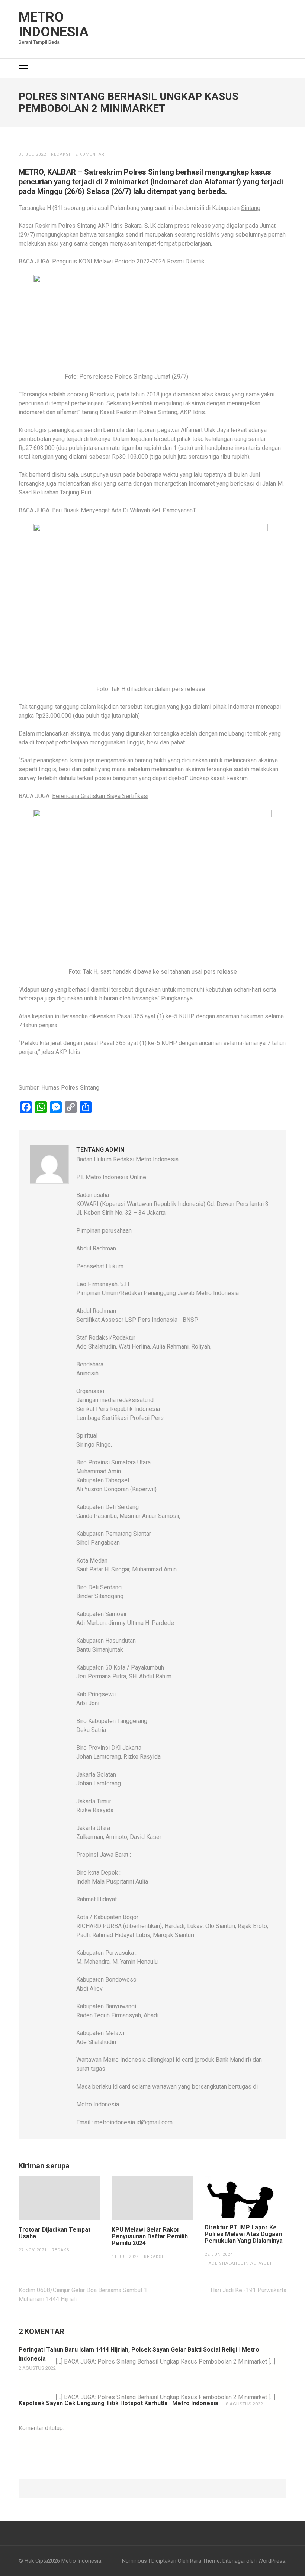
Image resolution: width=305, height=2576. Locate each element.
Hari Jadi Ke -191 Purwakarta (248, 2290)
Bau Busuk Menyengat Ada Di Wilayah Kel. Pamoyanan (122, 510)
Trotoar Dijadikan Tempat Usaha (54, 2233)
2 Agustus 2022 (37, 2368)
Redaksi (61, 154)
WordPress (272, 2561)
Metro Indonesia (54, 25)
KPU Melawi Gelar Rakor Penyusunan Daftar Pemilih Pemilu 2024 (150, 2236)
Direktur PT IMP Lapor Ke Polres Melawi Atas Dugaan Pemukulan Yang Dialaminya (244, 2234)
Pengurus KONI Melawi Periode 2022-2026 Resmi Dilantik (128, 261)
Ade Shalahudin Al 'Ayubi (240, 2263)
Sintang (251, 208)
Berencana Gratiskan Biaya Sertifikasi (100, 796)
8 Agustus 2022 (244, 2404)
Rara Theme (205, 2561)
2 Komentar (90, 154)
